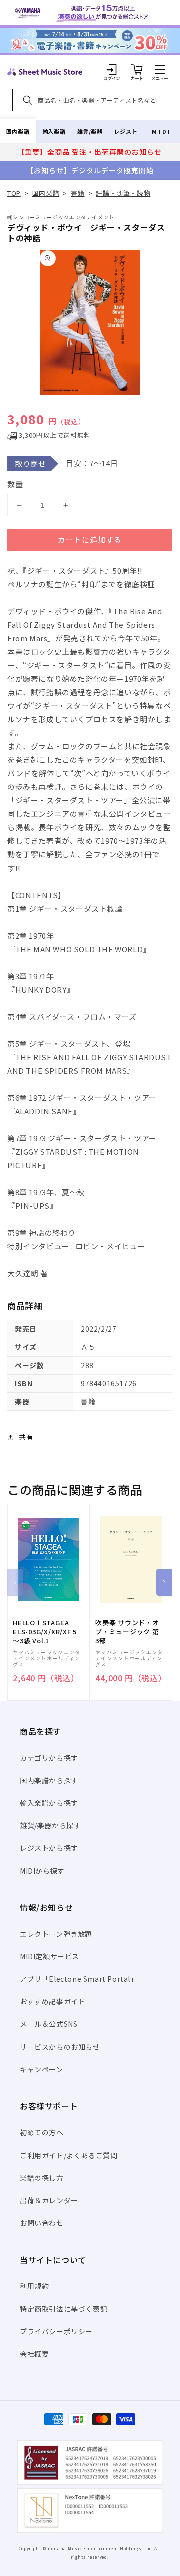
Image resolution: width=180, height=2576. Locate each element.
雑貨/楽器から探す (50, 1825)
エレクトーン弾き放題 (56, 1934)
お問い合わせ (42, 2223)
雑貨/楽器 (90, 131)
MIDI (162, 131)
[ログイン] (112, 69)
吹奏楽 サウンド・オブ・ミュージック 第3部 (127, 1632)
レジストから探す (49, 1848)
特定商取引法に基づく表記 (64, 2309)
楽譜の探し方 (42, 2178)
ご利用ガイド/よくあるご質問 (69, 2155)
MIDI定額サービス (50, 1956)
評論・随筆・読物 (123, 193)
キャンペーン (42, 2069)
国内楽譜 (18, 131)
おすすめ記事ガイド (53, 2001)
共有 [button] (26, 1437)
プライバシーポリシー (56, 2331)
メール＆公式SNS (49, 2024)
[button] (160, 69)
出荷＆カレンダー (49, 2200)
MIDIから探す (42, 1871)
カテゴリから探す (49, 1758)
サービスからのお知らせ (60, 2047)
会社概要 (34, 2354)
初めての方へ (42, 2132)
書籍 (78, 193)
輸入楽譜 (54, 131)
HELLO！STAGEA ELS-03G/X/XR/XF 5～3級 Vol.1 (45, 1632)
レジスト (126, 131)
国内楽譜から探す (49, 1780)
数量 (15, 484)
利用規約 (34, 2286)
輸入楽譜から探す (49, 1803)
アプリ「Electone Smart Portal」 (79, 1979)
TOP (14, 193)
